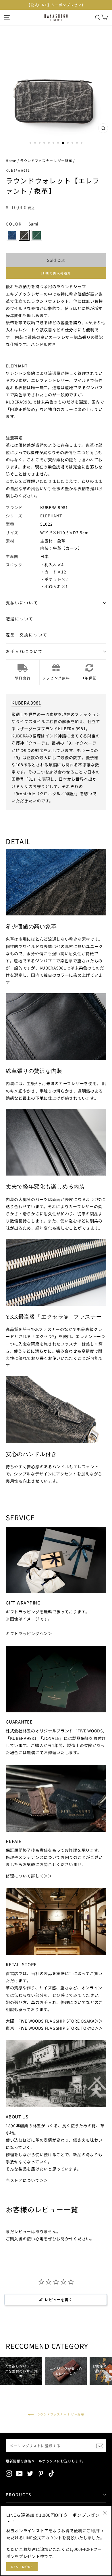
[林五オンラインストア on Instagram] (9, 2473)
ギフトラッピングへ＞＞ (29, 1633)
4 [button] (45, 143)
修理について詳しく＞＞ (29, 1876)
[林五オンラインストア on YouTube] (20, 2473)
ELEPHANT (51, 516)
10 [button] (73, 143)
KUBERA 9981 (18, 170)
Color (22, 224)
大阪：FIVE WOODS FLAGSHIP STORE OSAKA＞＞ (54, 2021)
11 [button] (78, 143)
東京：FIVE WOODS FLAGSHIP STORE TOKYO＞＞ (54, 2028)
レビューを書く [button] (59, 2300)
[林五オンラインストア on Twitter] (30, 2473)
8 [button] (63, 143)
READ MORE (22, 2567)
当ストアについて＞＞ (27, 2180)
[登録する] (100, 2446)
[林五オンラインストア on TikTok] (51, 2473)
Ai (12, 235)
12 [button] (82, 143)
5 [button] (49, 143)
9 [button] (68, 143)
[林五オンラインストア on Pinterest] (41, 2473)
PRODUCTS (19, 2494)
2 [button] (36, 143)
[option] (56, 5)
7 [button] (59, 143)
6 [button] (54, 143)
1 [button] (31, 143)
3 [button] (40, 143)
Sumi (24, 235)
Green (37, 235)
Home (11, 160)
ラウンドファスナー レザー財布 (46, 160)
